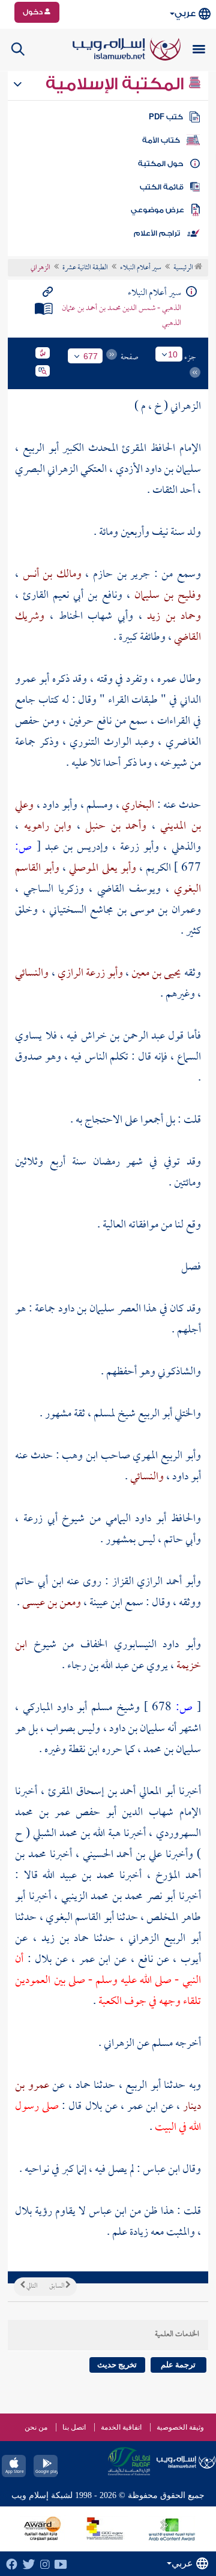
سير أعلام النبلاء (141, 268)
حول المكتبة (160, 164)
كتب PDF (166, 117)
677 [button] (91, 356)
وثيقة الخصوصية (180, 2427)
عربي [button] (185, 13)
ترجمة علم (178, 2365)
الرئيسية (184, 268)
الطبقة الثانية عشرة (85, 268)
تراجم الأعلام (157, 233)
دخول (34, 12)
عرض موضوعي (157, 210)
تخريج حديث (117, 2365)
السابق (57, 2286)
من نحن (36, 2427)
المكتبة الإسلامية (117, 84)
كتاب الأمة (161, 140)
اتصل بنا (74, 2427)
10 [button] (173, 354)
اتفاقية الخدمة (121, 2427)
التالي (31, 2286)
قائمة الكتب (162, 187)
